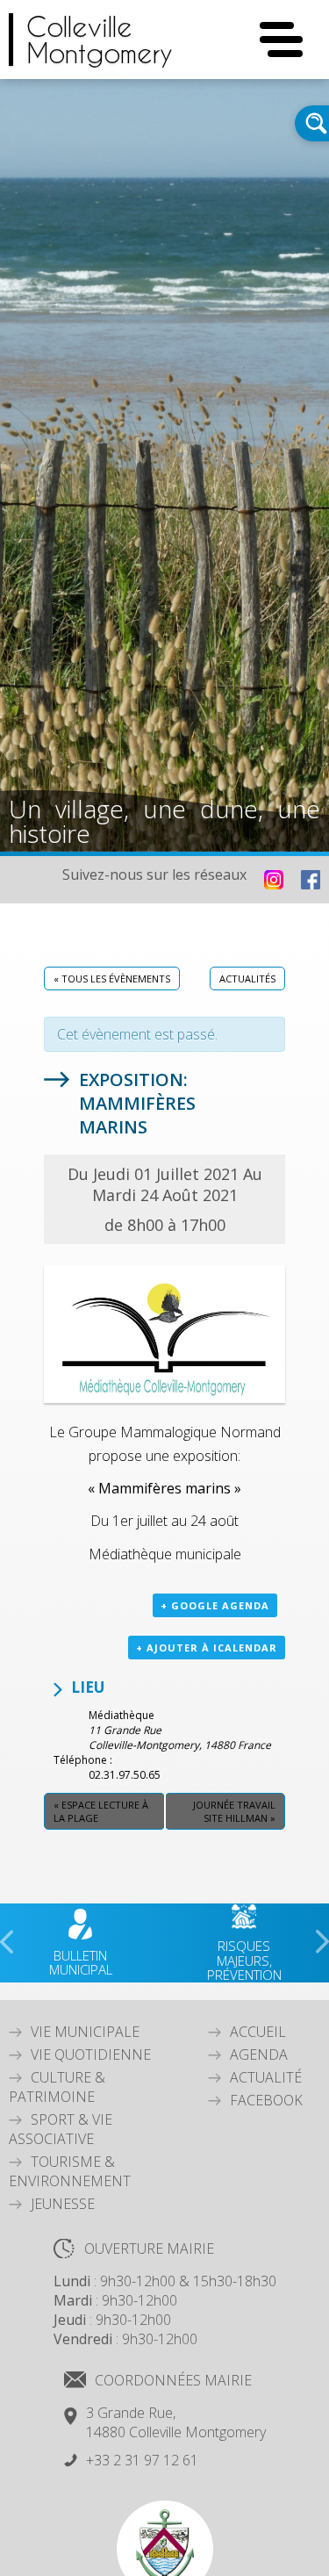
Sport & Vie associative (61, 2129)
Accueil (258, 2032)
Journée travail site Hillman (234, 1811)
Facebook (266, 2100)
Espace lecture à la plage (101, 1811)
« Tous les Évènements (112, 979)
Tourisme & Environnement (70, 2171)
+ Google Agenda (215, 1605)
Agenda (259, 2054)
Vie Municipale (85, 2032)
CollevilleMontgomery (100, 40)
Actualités (247, 979)
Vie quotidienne (91, 2054)
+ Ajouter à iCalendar (207, 1648)
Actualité (266, 2077)
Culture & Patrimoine (57, 2087)
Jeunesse (63, 2204)
